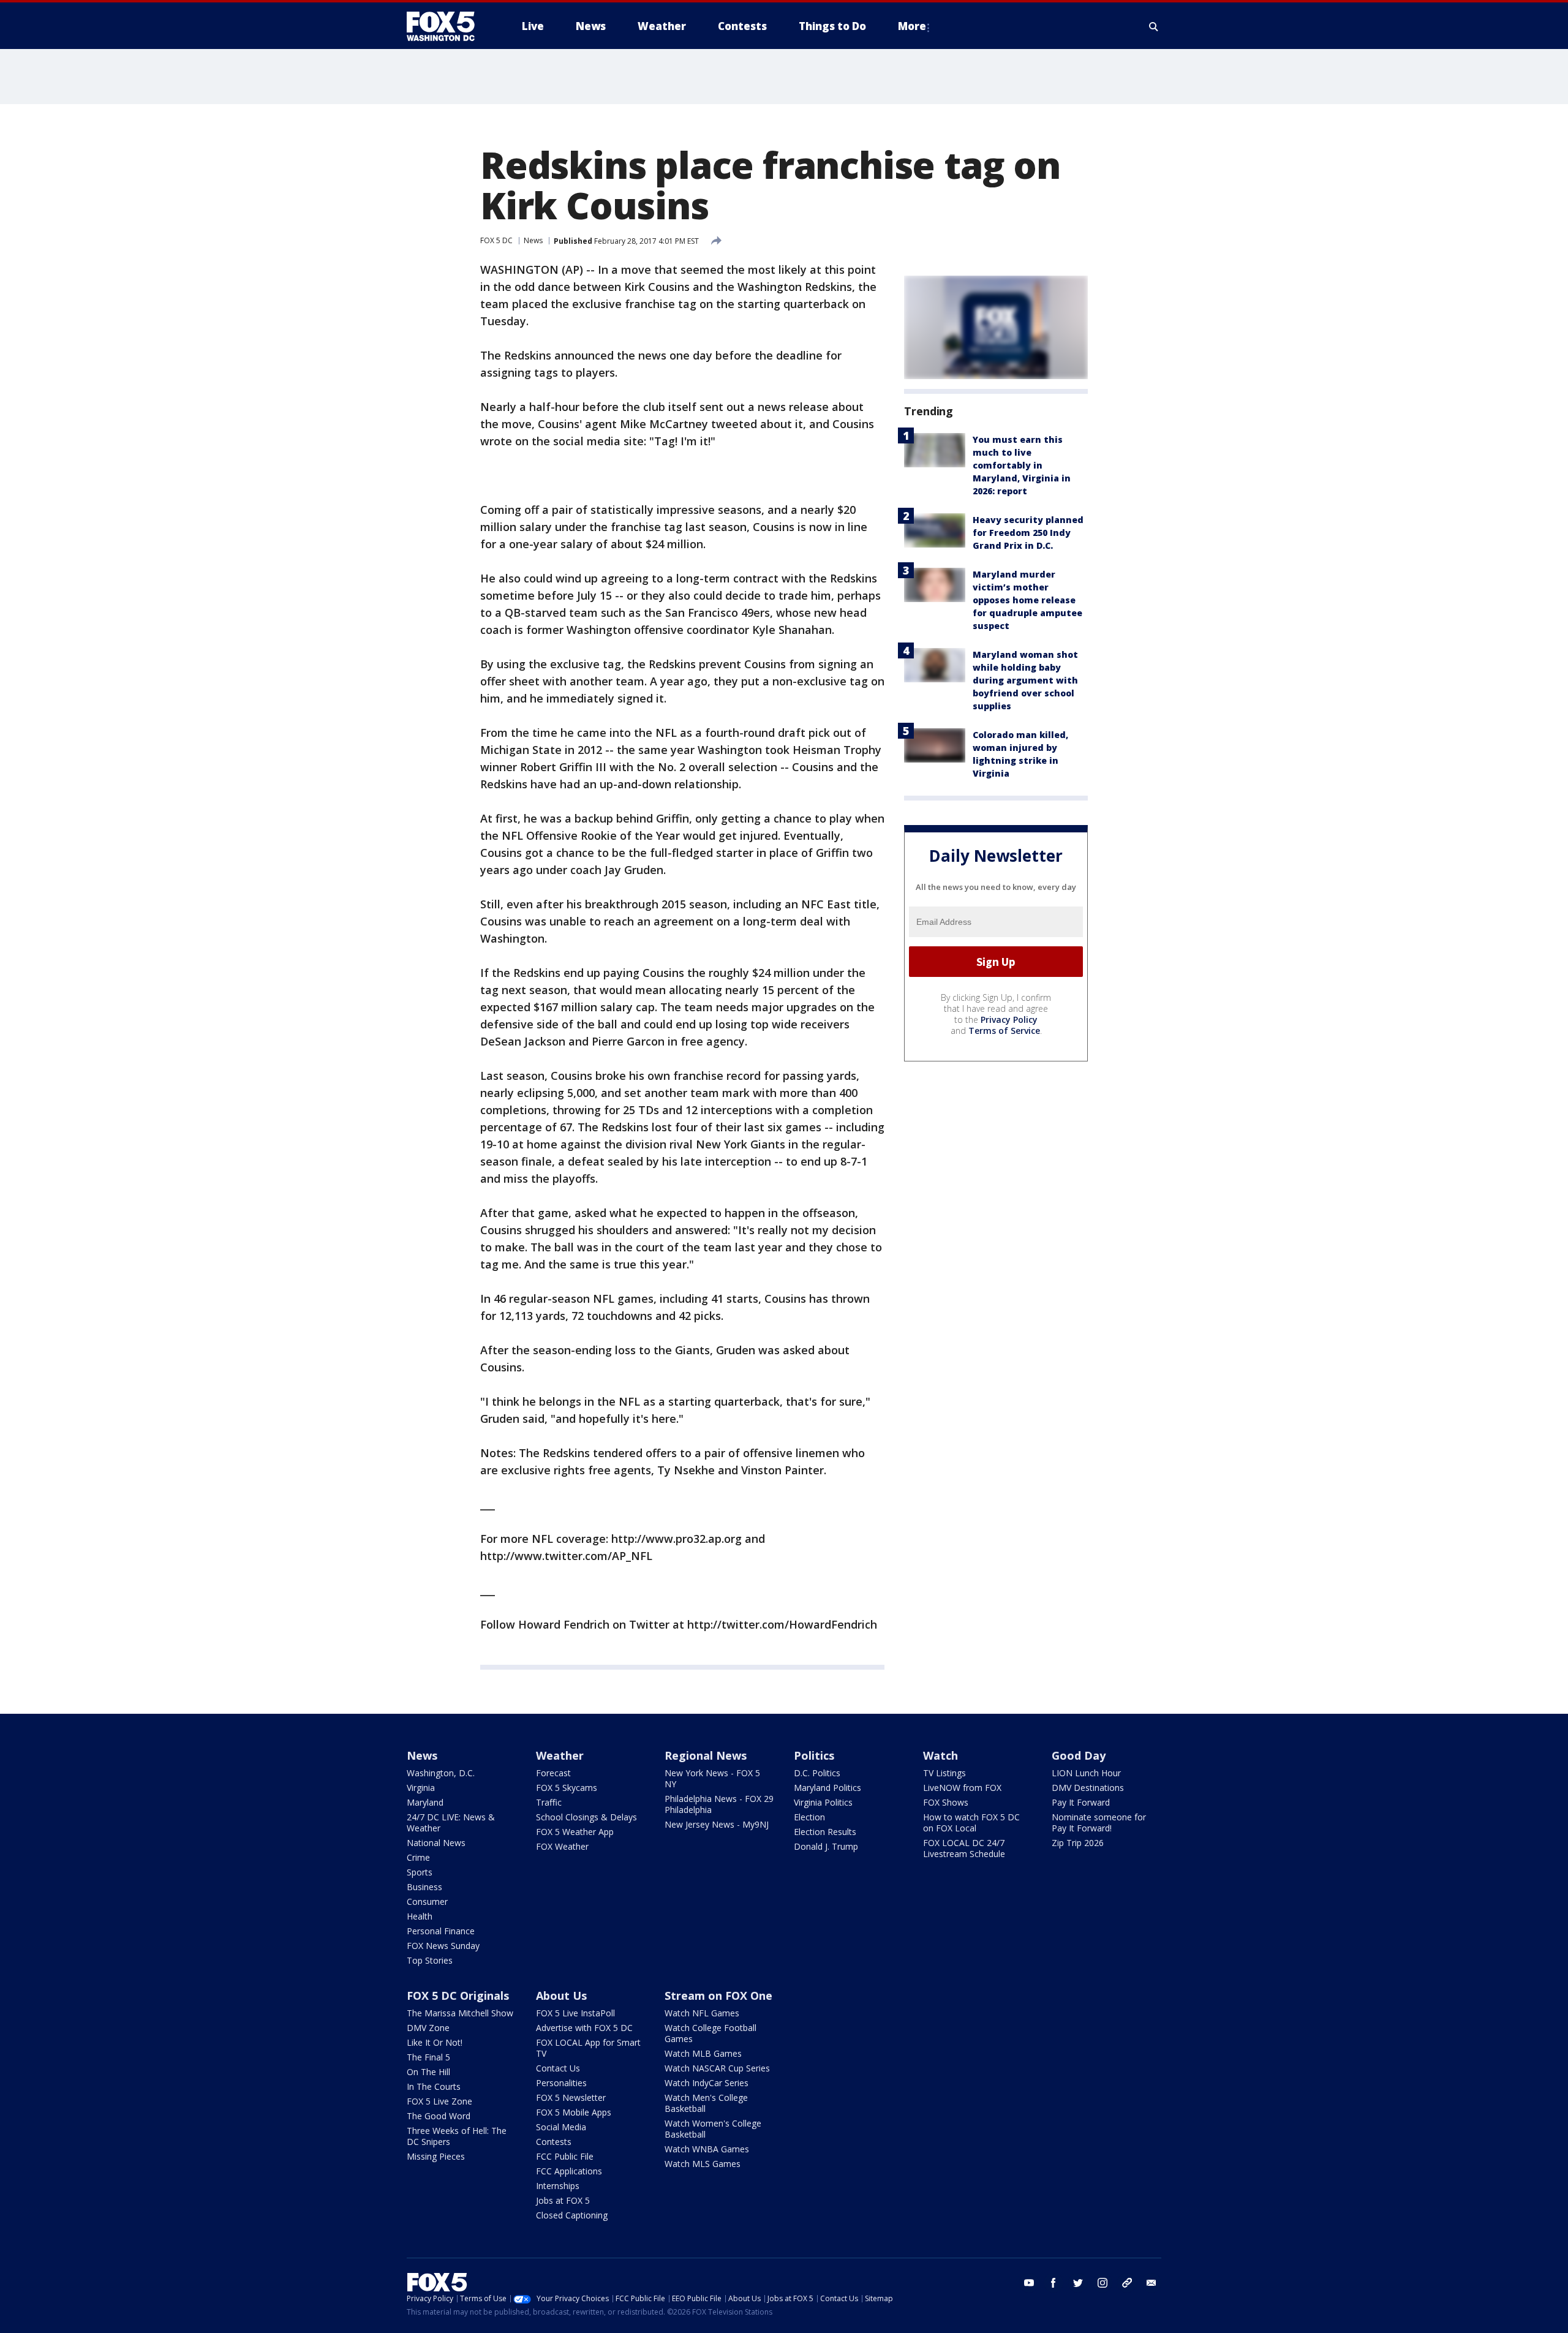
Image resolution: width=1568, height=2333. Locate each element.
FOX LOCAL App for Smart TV (588, 2048)
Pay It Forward (1081, 1802)
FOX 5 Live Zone (439, 2101)
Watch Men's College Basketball (706, 2103)
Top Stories (430, 1960)
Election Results (825, 1832)
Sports (420, 1872)
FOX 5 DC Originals (458, 1996)
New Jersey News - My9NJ (717, 1824)
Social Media (561, 2127)
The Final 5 (428, 2057)
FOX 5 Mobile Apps (574, 2112)
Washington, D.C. (441, 1773)
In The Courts (434, 2086)
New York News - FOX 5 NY (712, 1778)
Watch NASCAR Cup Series (717, 2068)
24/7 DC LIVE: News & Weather (451, 1822)
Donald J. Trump (826, 1846)
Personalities (561, 2083)
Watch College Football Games (710, 2033)
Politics (814, 1755)
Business (424, 1887)
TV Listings (944, 1773)
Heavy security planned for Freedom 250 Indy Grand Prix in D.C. (1028, 533)
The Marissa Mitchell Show (460, 2013)
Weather (560, 1755)
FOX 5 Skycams (567, 1788)
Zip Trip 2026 (1078, 1843)
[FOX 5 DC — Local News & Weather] (447, 26)
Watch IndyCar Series (707, 2083)
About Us (561, 1996)
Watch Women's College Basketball (713, 2129)
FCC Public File (565, 2156)
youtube (1029, 2283)
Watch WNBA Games (707, 2149)
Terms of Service (1004, 1031)
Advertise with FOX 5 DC (584, 2028)
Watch (940, 1755)
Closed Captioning (572, 2215)
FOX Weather (562, 1846)
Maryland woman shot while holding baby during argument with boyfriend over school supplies (1025, 680)
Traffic (549, 1802)
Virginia (421, 1788)
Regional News (706, 1755)
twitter (1078, 2283)
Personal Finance (441, 1931)
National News (436, 1843)
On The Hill (428, 2072)
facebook (1053, 2283)
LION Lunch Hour (1086, 1773)
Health (420, 1916)
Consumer (427, 1901)
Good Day (1079, 1755)
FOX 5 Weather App (575, 1832)
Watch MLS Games (703, 2164)
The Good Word (439, 2116)
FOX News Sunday (443, 1946)
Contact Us (558, 2068)
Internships (558, 2186)
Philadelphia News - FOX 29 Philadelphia (719, 1804)
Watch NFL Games (702, 2013)
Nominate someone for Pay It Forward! (1099, 1822)
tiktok (1127, 2283)
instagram (1102, 2283)
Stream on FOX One (718, 1996)
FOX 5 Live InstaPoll (575, 2013)
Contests (554, 2142)
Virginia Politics (823, 1802)
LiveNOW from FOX (962, 1788)
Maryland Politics (827, 1788)
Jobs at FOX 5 (563, 2200)
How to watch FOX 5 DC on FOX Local (971, 1822)
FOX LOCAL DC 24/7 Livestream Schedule (964, 1848)
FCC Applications (569, 2171)
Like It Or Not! (435, 2042)
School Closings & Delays (586, 1817)
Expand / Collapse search (1154, 26)
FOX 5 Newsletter (571, 2097)
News (533, 240)
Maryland (425, 1802)
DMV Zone (428, 2028)
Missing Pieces (436, 2156)
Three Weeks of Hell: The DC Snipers (457, 2136)
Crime (418, 1857)
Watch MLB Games (703, 2053)
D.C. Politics (817, 1773)
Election (809, 1817)
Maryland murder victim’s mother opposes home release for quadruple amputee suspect (1027, 600)
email (1151, 2283)
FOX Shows (946, 1802)
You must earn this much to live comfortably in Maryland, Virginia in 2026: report (1022, 465)
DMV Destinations (1088, 1788)
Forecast (553, 1773)
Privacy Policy (1009, 1020)
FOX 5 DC (496, 240)
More (912, 26)
